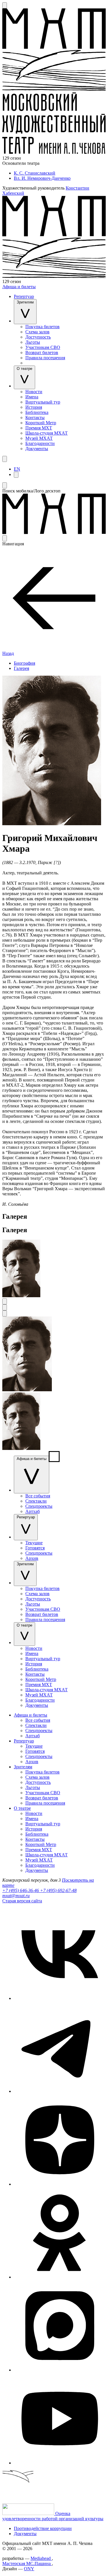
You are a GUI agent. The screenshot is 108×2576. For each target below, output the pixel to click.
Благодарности (40, 443)
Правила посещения (45, 358)
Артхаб (33, 1511)
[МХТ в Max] (60, 2370)
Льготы (33, 342)
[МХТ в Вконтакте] (60, 1998)
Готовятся (35, 1548)
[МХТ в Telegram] (60, 2091)
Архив (32, 1558)
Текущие (34, 1543)
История (34, 407)
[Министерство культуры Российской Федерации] (29, 2513)
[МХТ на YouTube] (60, 2463)
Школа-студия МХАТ (47, 433)
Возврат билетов (42, 352)
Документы (37, 449)
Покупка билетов (42, 327)
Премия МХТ (39, 428)
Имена (32, 397)
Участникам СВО (43, 347)
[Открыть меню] (5, 459)
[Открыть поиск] (5, 5)
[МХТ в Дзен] (60, 2184)
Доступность (38, 337)
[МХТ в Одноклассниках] (60, 2277)
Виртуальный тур (43, 402)
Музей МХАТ (39, 438)
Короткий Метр (41, 423)
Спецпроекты (39, 1506)
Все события (38, 1496)
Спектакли (36, 1501)
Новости (34, 392)
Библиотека (37, 412)
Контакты (35, 417)
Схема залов (37, 332)
